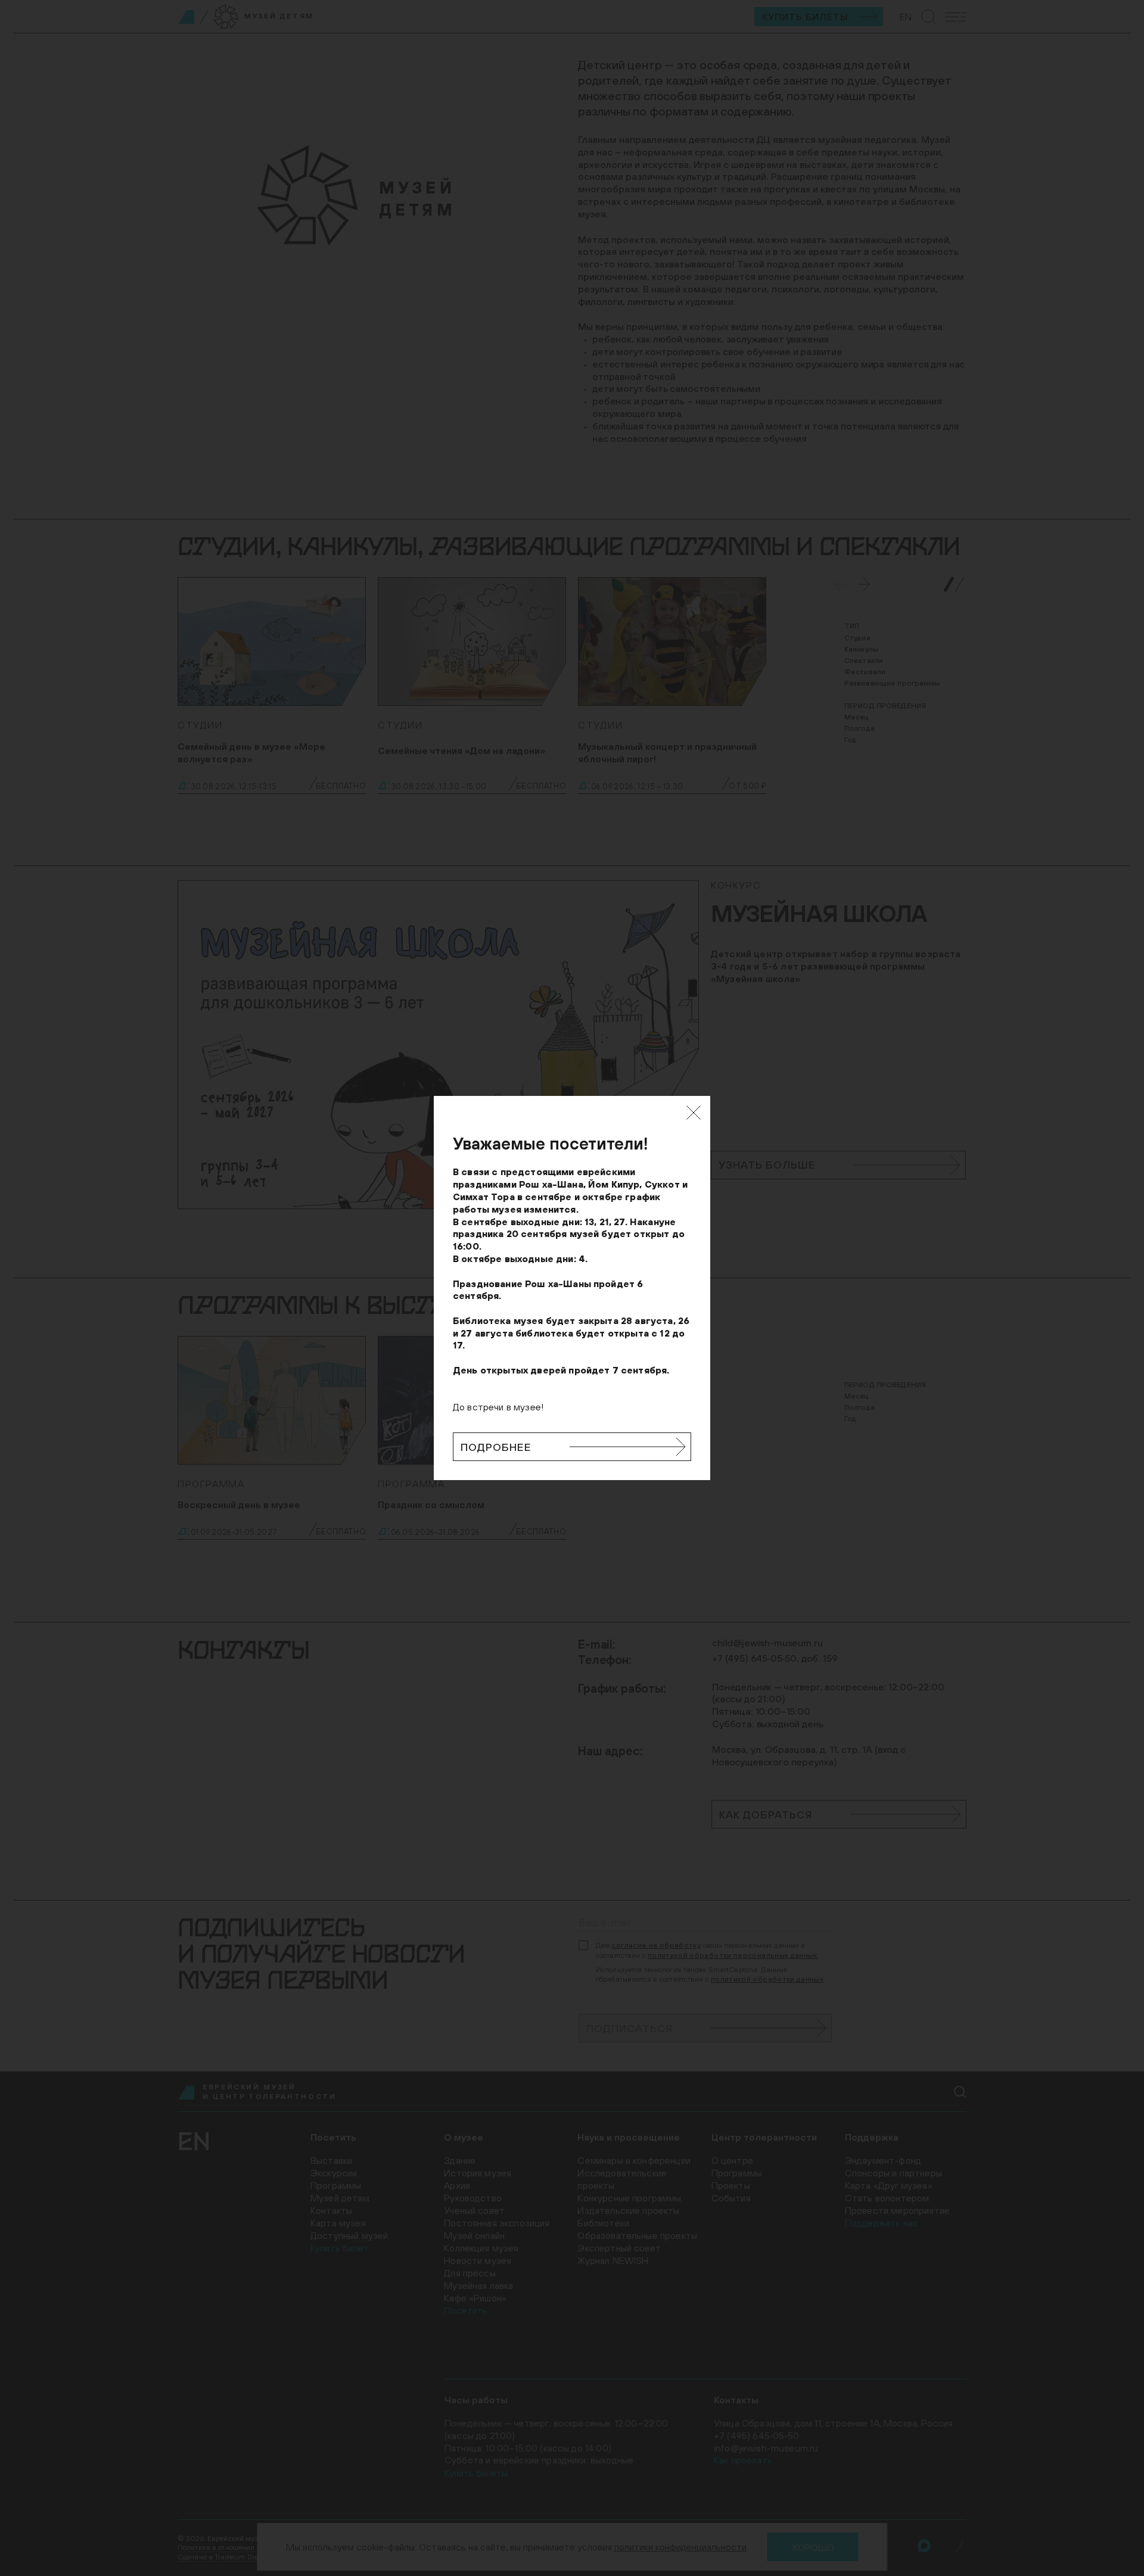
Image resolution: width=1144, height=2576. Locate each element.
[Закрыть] (694, 1113)
